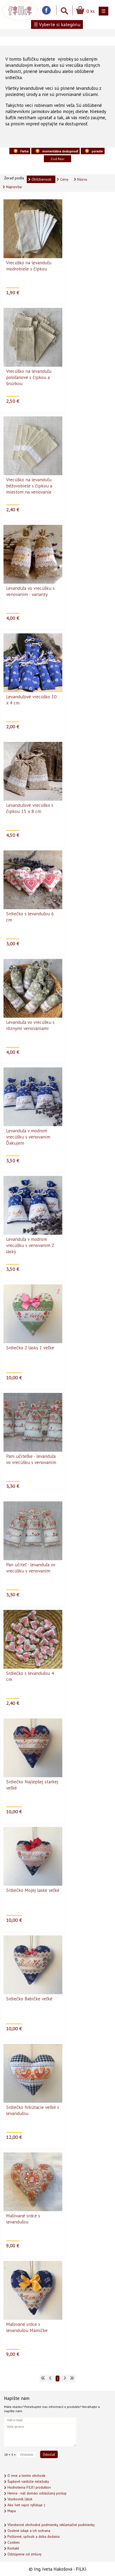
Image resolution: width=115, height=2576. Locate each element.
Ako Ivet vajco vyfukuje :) (26, 2505)
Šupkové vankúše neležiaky (28, 2482)
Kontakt (13, 2548)
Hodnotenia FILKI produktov (29, 2487)
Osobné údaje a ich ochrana (29, 2531)
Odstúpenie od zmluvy (24, 2554)
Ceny (64, 179)
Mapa (12, 2511)
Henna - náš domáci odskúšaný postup (37, 2493)
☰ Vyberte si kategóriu (57, 24)
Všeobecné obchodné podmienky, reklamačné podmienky (51, 2525)
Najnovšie (14, 187)
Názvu (82, 179)
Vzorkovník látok (20, 2499)
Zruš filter (57, 159)
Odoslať (49, 2454)
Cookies (14, 2542)
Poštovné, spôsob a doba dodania (34, 2537)
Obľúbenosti (41, 179)
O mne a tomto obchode (26, 2476)
